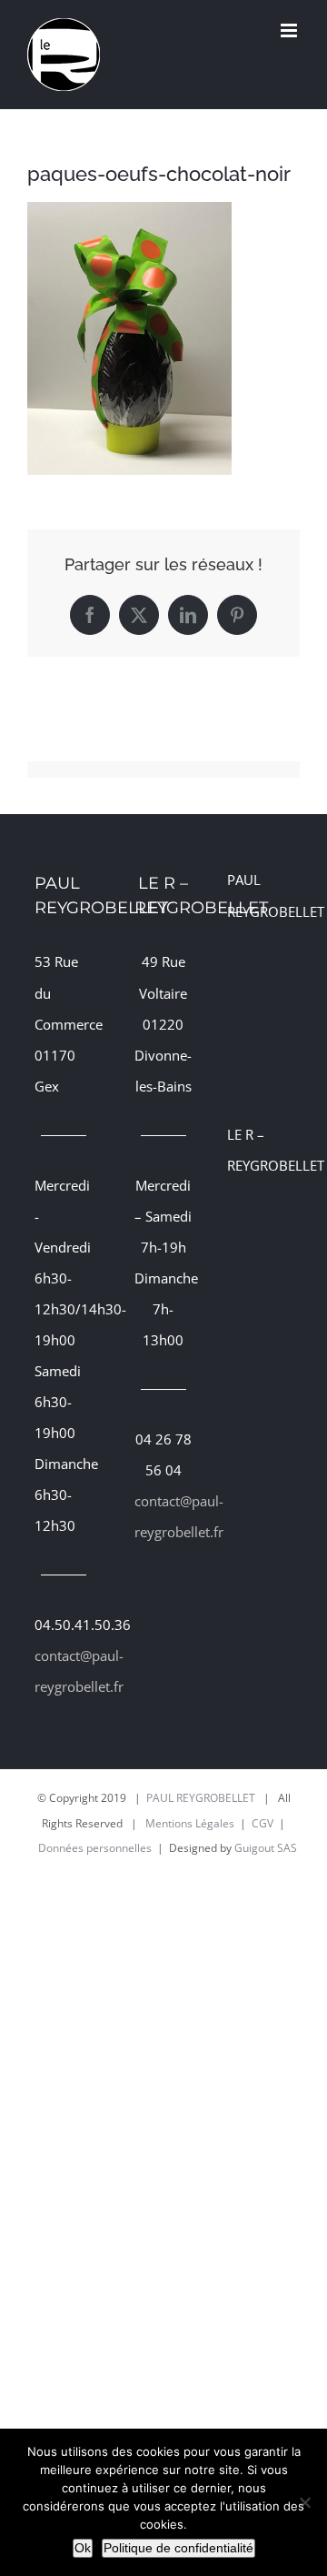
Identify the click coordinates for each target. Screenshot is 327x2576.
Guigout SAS (266, 1848)
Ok (83, 2548)
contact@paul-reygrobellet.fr (64, 1671)
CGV (263, 1823)
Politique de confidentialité (178, 2548)
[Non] (304, 2502)
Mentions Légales (190, 1823)
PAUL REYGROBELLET (201, 1798)
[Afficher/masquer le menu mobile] (290, 30)
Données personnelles (95, 1848)
